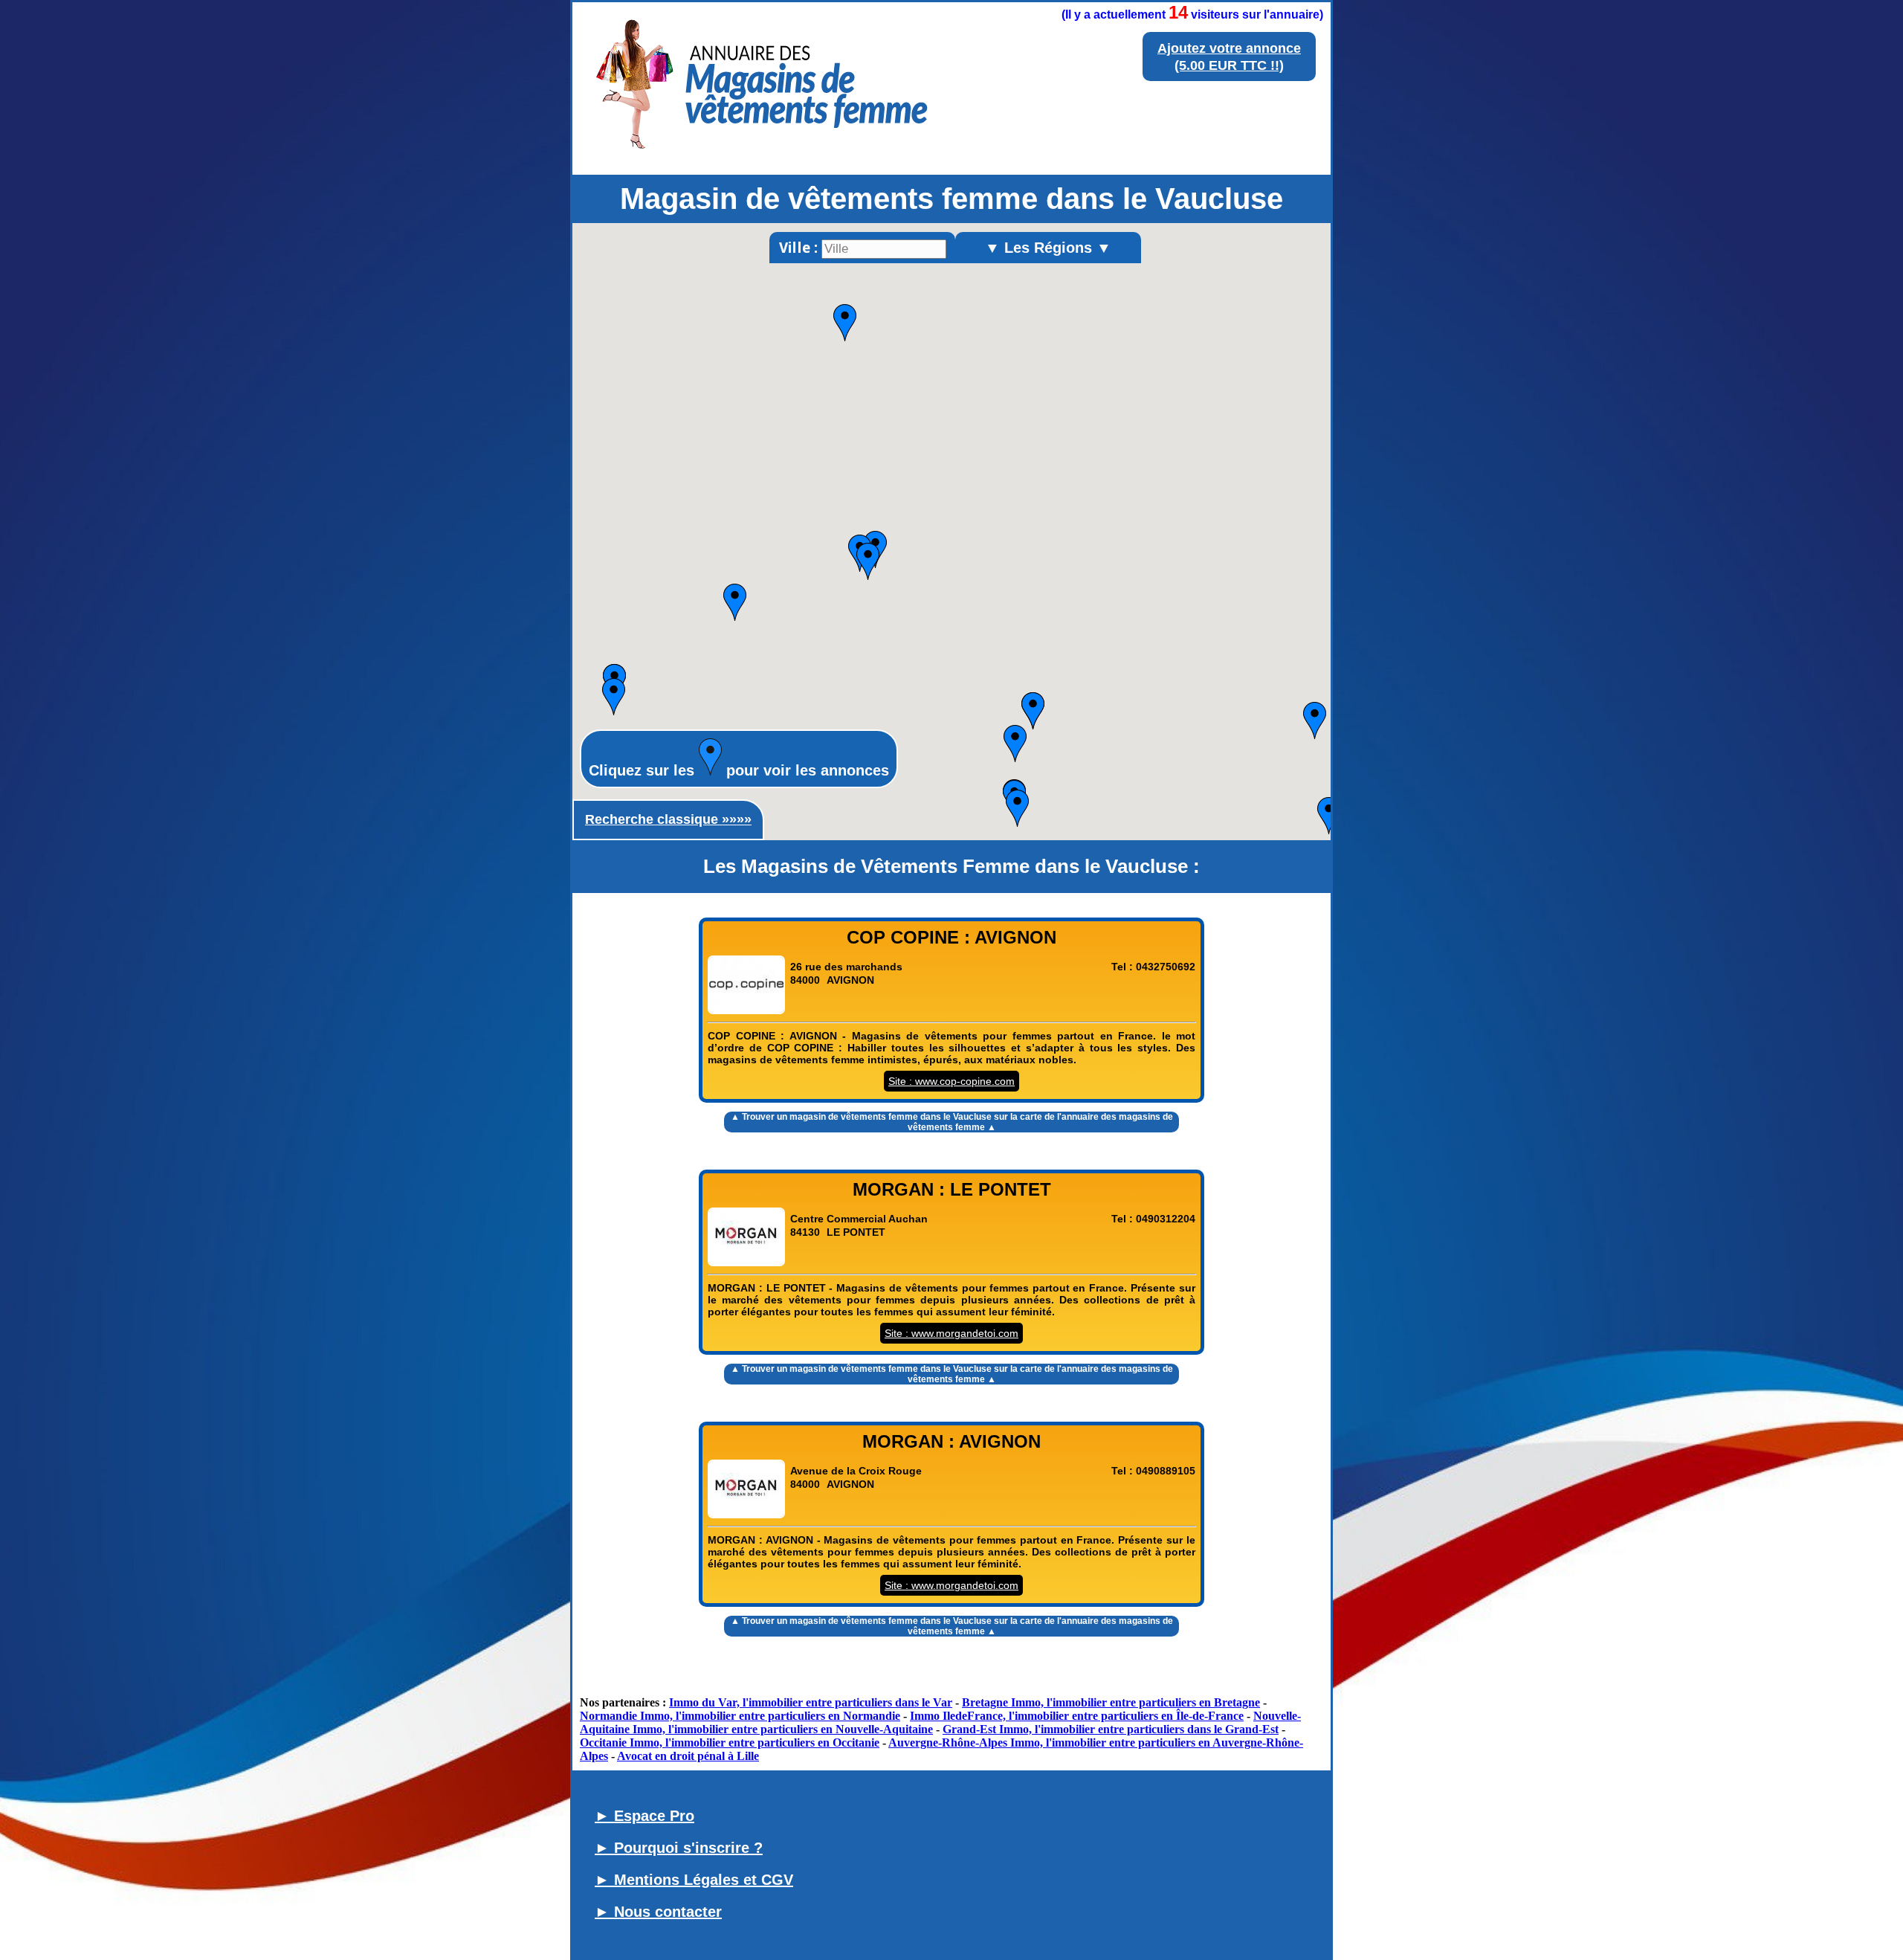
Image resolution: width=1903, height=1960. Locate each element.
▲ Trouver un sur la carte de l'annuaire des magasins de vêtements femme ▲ (952, 1122)
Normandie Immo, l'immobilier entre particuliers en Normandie (740, 1716)
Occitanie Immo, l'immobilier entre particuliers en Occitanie (730, 1743)
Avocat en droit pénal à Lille (688, 1756)
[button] (868, 561)
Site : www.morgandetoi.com (951, 1333)
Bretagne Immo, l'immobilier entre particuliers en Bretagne (1111, 1702)
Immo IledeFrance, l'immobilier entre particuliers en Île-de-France (1077, 1716)
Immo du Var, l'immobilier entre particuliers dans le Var (811, 1702)
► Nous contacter (658, 1912)
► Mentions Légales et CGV (694, 1880)
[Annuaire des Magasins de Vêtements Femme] (759, 153)
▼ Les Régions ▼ (1048, 248)
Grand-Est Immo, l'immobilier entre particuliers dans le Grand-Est (1111, 1729)
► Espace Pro (644, 1816)
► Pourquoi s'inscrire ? (679, 1848)
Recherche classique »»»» (668, 819)
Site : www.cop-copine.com (951, 1081)
